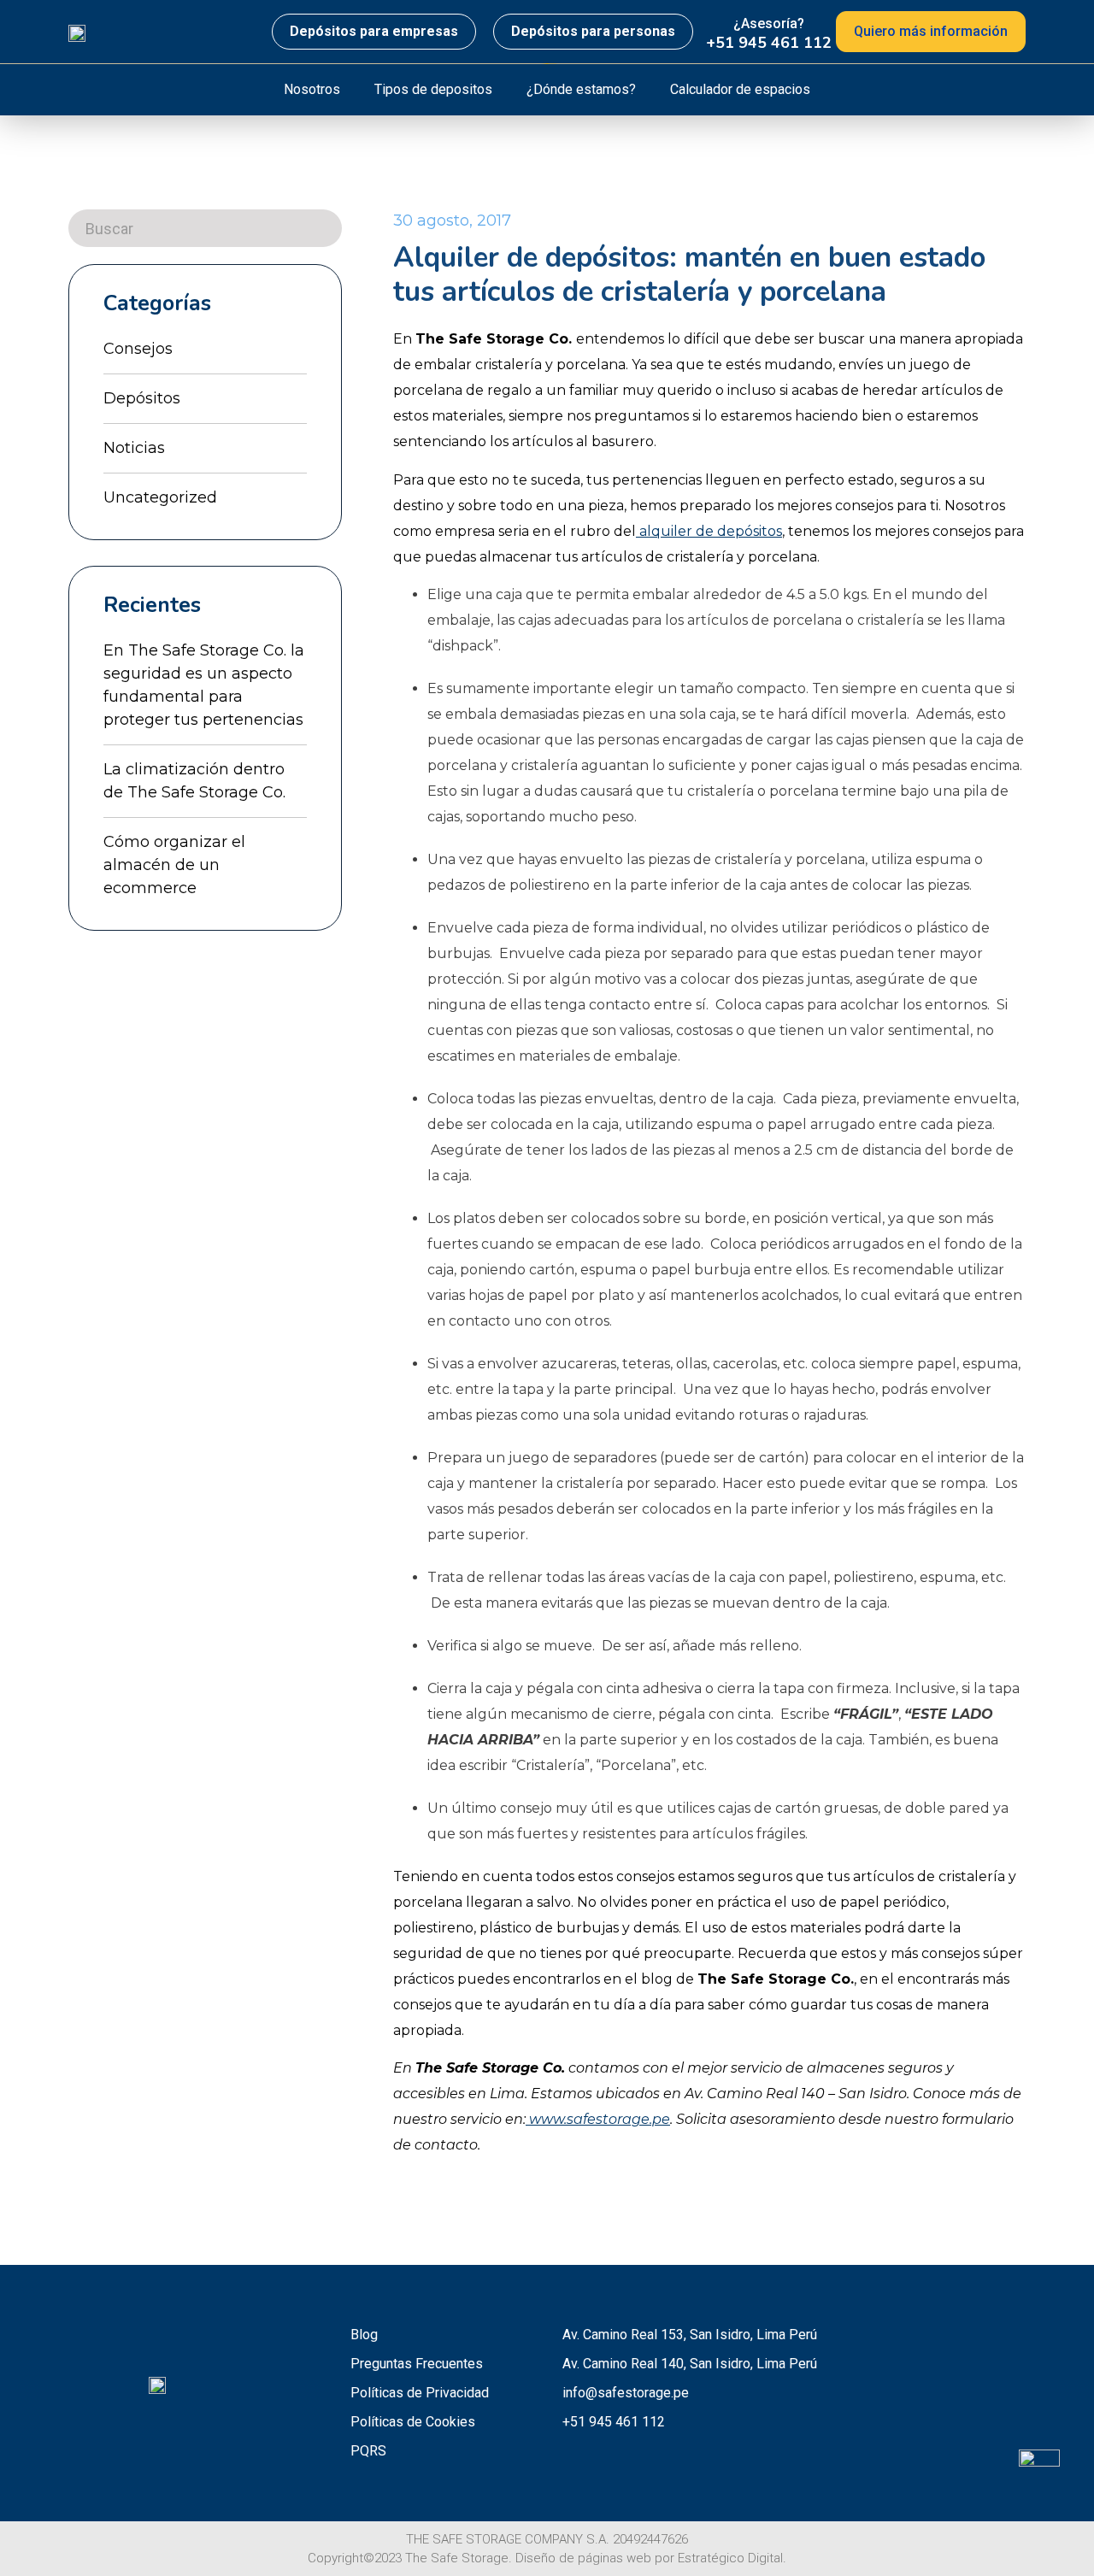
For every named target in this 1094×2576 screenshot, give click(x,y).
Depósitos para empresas (374, 31)
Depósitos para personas (593, 31)
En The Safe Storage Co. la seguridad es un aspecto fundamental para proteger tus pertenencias (204, 685)
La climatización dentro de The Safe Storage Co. (194, 781)
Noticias (134, 448)
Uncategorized (160, 497)
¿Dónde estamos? (581, 89)
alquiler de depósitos (709, 531)
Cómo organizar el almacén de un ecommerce (174, 865)
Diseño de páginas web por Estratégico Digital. (651, 2558)
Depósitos (142, 398)
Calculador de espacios (740, 89)
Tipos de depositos (433, 89)
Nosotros (312, 89)
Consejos (138, 349)
